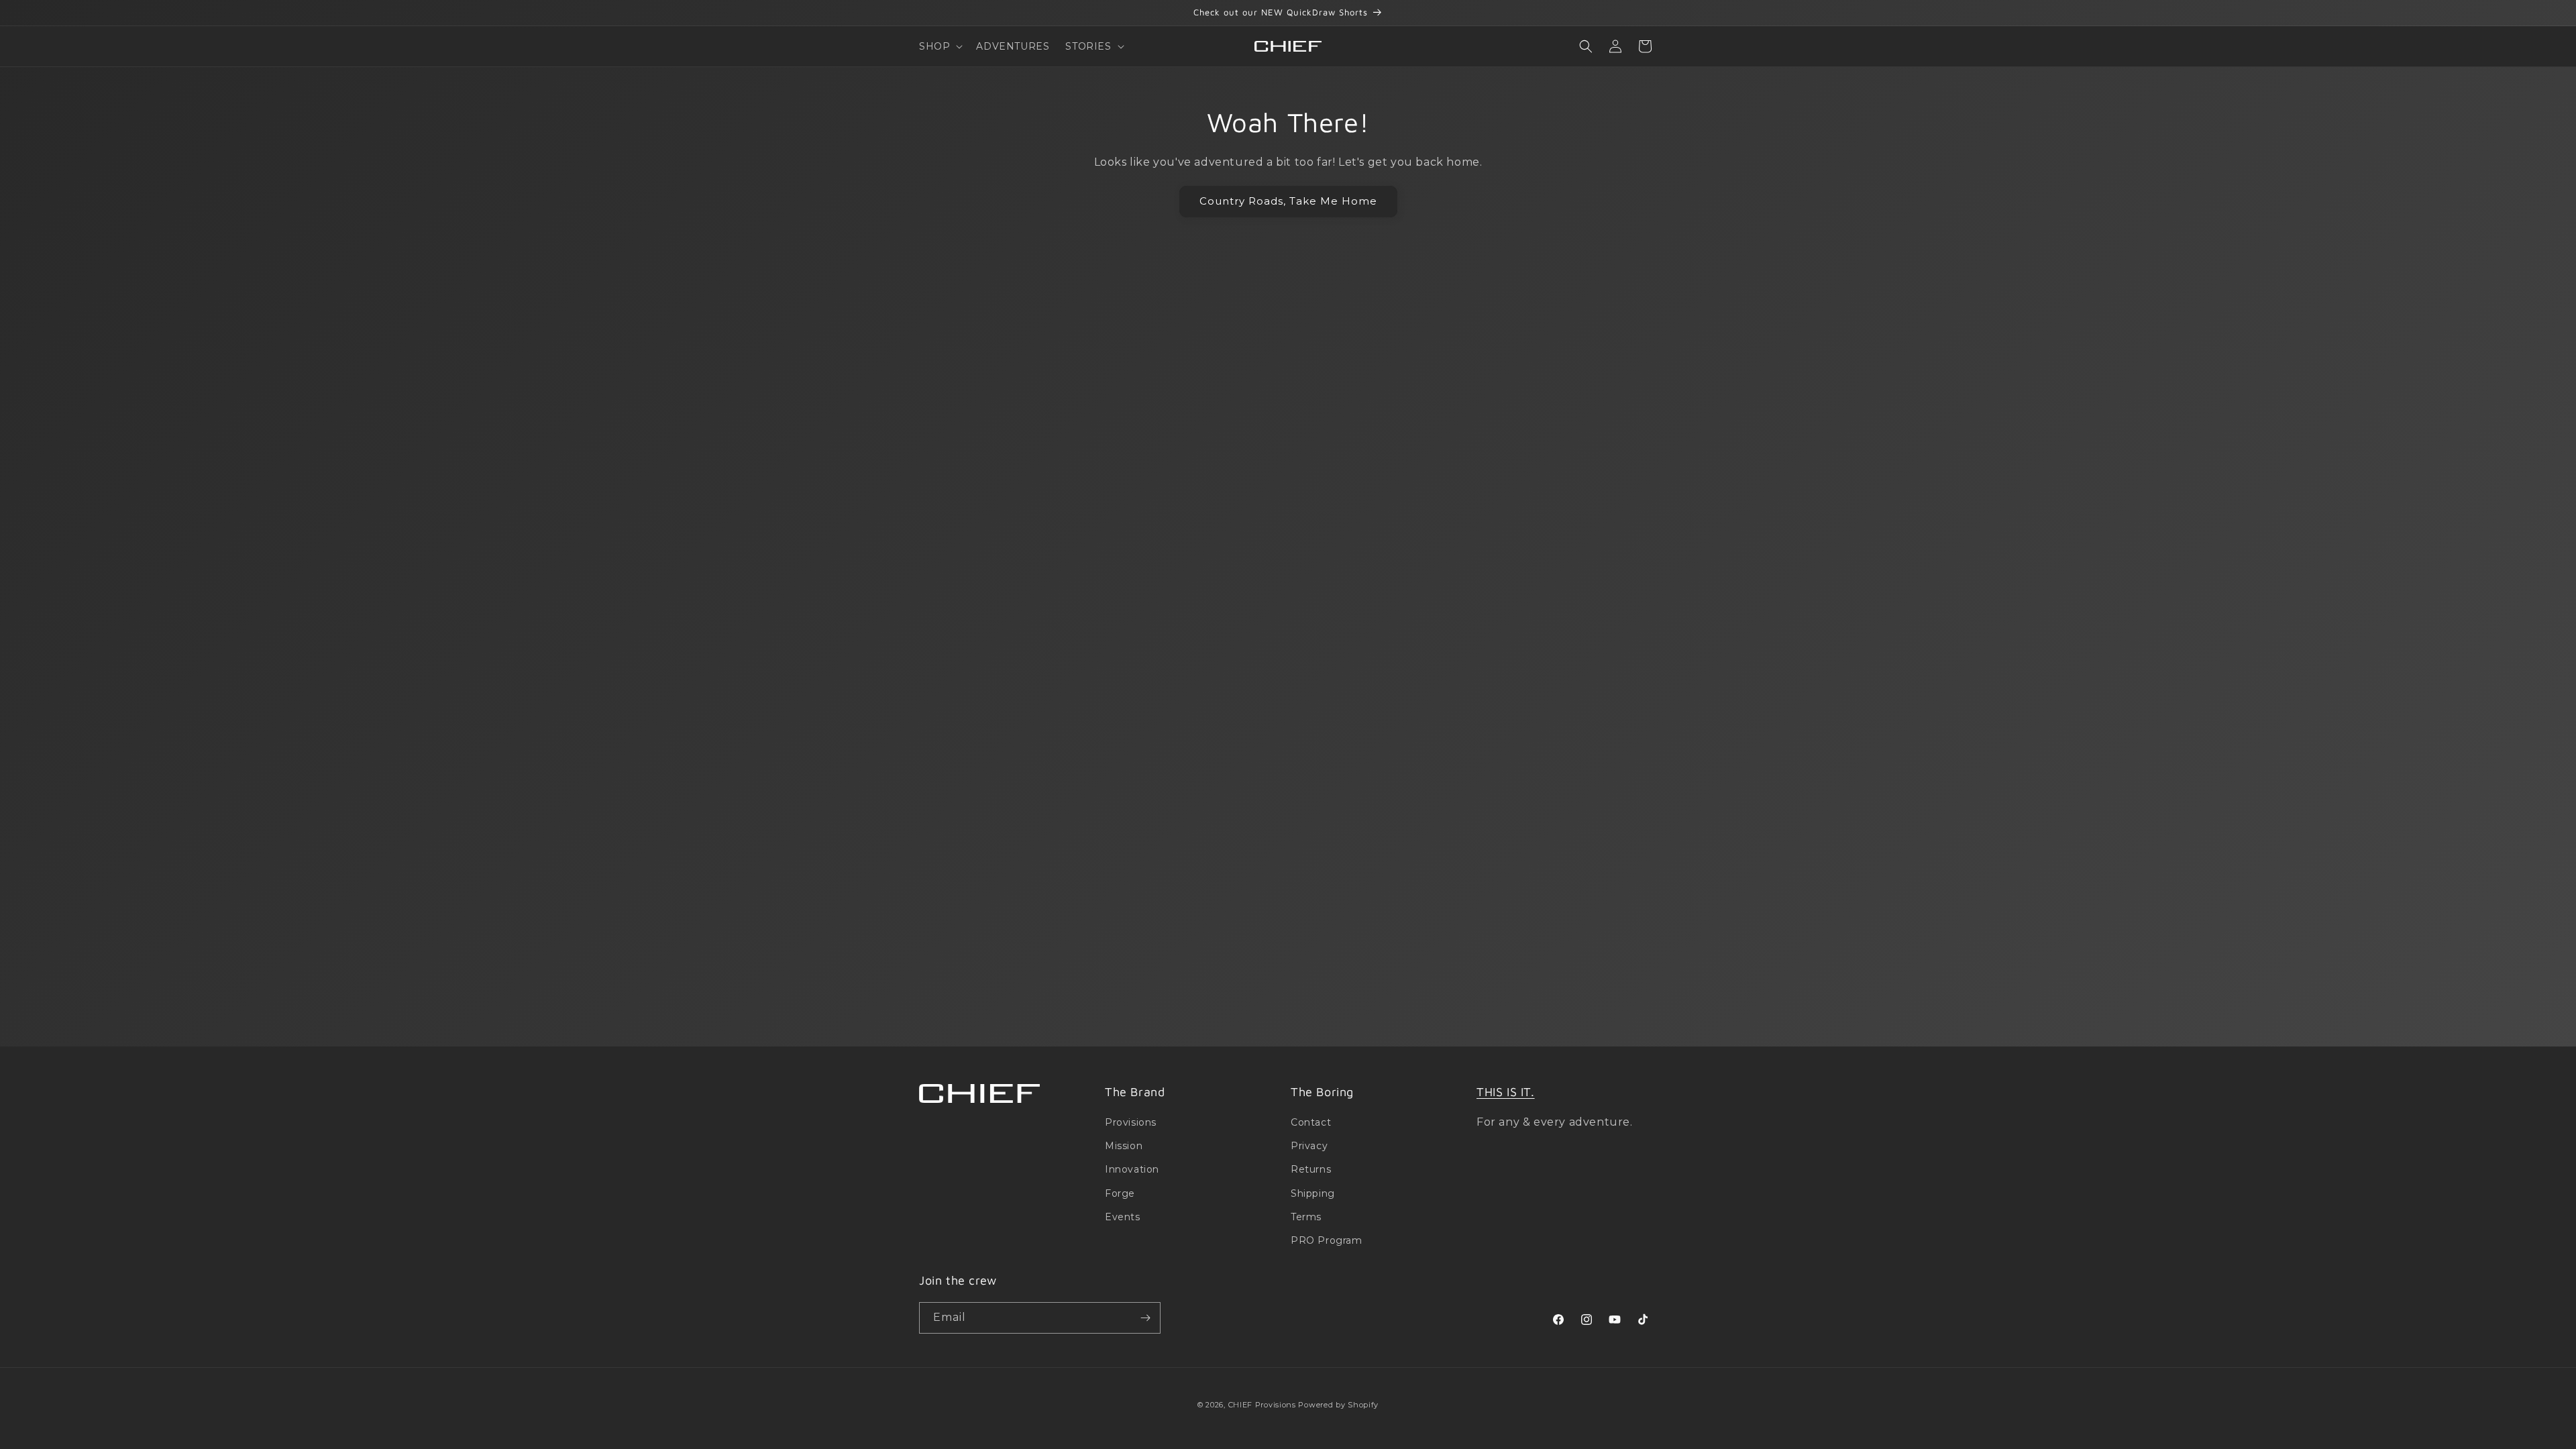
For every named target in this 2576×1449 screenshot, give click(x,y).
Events (1123, 1217)
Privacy (1309, 1146)
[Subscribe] (1145, 1318)
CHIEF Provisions (1262, 1405)
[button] (940, 46)
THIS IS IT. (1506, 1092)
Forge (1120, 1193)
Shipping (1313, 1193)
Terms (1306, 1217)
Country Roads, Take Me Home (1288, 201)
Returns (1311, 1169)
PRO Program (1327, 1240)
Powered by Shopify (1338, 1405)
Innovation (1132, 1169)
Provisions (1131, 1122)
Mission (1124, 1146)
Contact (1311, 1122)
